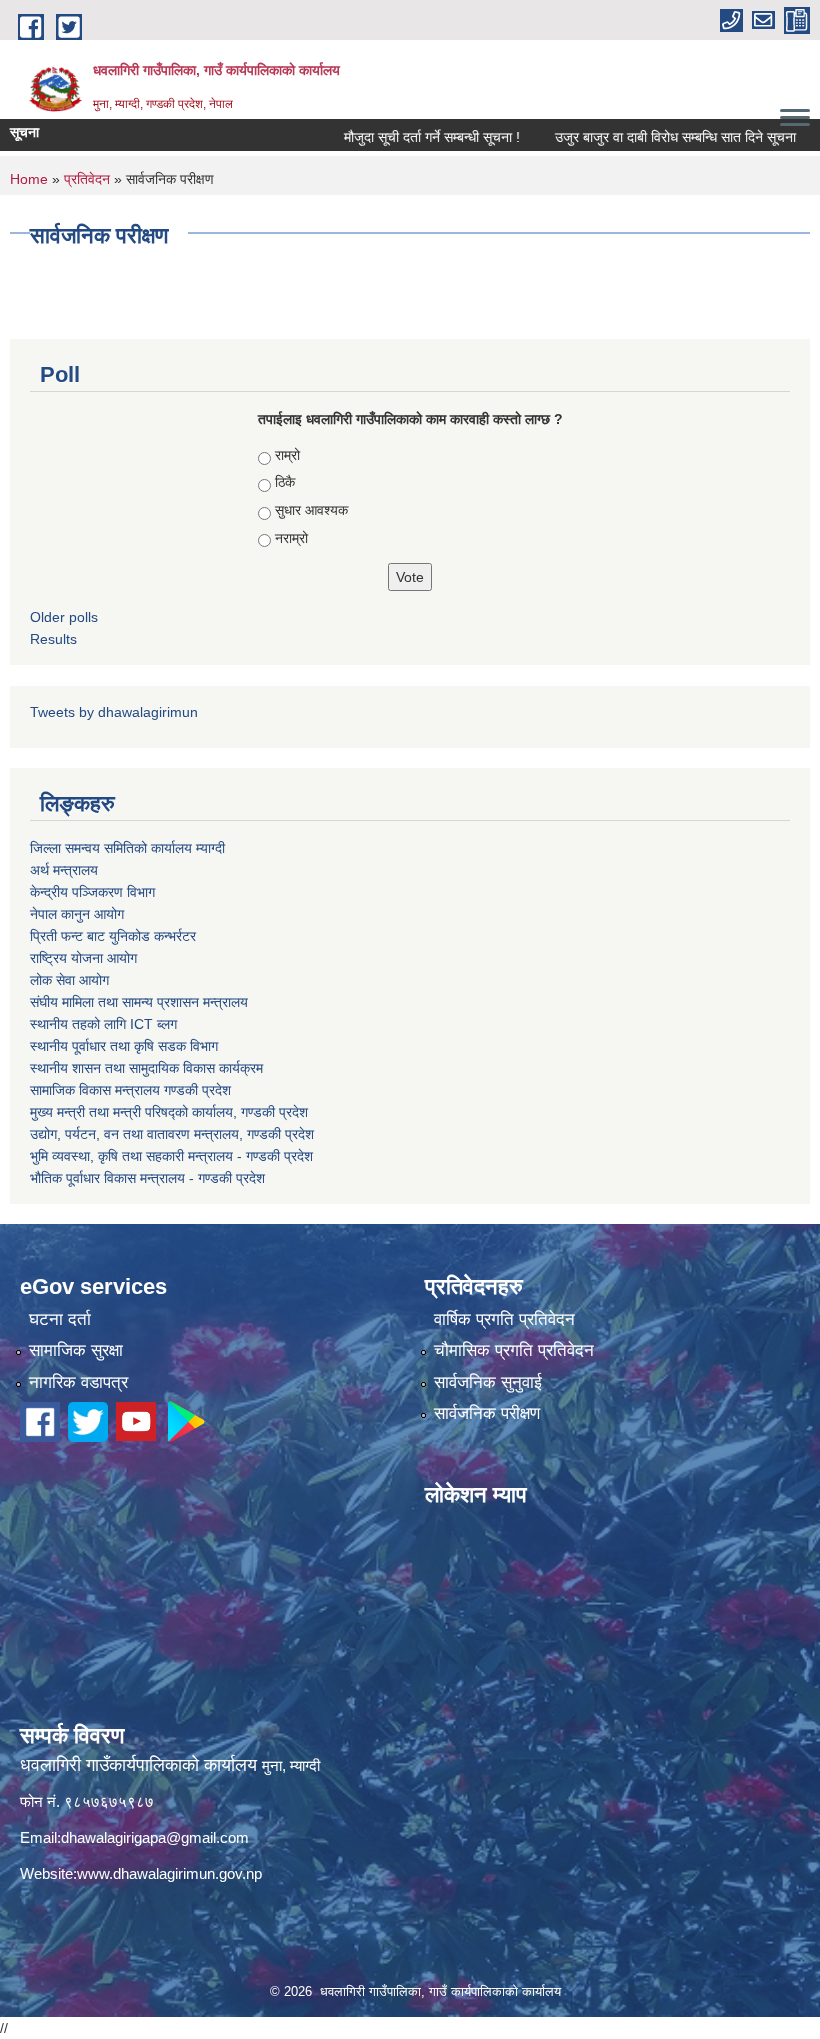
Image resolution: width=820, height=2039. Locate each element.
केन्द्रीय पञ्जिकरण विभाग (92, 892)
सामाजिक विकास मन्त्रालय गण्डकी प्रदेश (130, 1090)
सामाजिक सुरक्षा (76, 1350)
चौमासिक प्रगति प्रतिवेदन (514, 1350)
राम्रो (287, 455)
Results (53, 639)
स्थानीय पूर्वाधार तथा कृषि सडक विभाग (124, 1046)
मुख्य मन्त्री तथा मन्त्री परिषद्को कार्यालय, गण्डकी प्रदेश (169, 1112)
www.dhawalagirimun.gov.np (169, 1873)
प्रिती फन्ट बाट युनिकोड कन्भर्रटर (113, 936)
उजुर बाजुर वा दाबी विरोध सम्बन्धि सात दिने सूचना (642, 137)
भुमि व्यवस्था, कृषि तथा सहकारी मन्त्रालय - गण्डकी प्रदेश (171, 1156)
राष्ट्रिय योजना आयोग (83, 958)
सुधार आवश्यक (311, 510)
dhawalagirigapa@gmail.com (155, 1837)
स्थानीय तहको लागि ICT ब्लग (103, 1024)
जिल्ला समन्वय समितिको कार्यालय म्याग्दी (127, 848)
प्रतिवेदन (87, 179)
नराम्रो (291, 538)
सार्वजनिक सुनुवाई (488, 1382)
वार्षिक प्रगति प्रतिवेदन (504, 1319)
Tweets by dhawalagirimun (114, 712)
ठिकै (285, 482)
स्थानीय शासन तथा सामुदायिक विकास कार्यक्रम (146, 1068)
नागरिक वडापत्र (78, 1382)
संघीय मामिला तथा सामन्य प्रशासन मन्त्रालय (139, 1002)
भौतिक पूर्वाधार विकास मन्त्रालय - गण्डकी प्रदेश (147, 1178)
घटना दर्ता (60, 1319)
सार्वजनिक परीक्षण (487, 1413)
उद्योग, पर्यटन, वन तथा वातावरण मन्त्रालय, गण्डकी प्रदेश (172, 1134)
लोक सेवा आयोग (69, 980)
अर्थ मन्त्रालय (64, 870)
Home (29, 179)
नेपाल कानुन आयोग (77, 914)
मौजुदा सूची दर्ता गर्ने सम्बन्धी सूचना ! (399, 137)
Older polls (64, 617)
